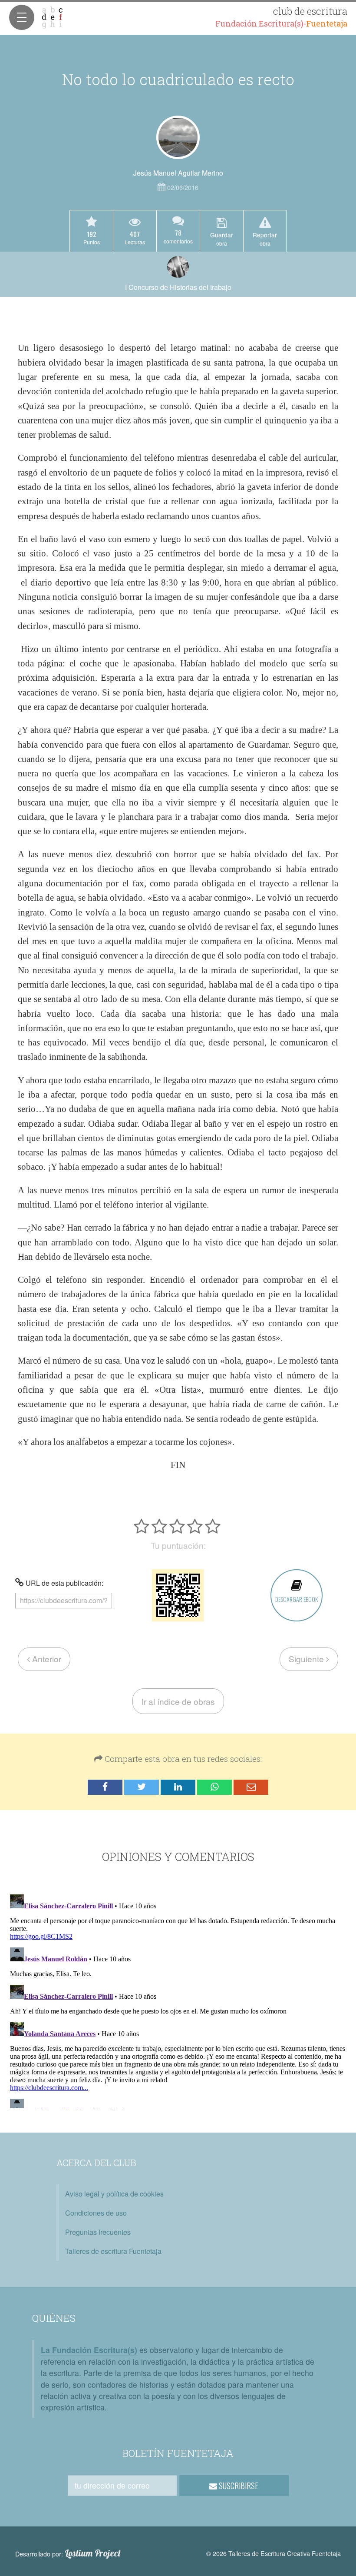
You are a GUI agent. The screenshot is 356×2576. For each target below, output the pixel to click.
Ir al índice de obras (178, 1701)
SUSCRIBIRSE (238, 2486)
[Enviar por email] (251, 1787)
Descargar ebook (297, 1599)
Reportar (265, 239)
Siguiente (307, 1659)
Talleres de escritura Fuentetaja (113, 2251)
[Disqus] (178, 2000)
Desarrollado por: (68, 2553)
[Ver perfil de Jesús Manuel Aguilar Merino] (178, 137)
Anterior (46, 1659)
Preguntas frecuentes (98, 2232)
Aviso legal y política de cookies (114, 2194)
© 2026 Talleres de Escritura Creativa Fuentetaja (274, 2553)
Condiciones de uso (96, 2213)
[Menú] (22, 17)
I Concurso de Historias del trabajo (178, 287)
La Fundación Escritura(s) (89, 2350)
